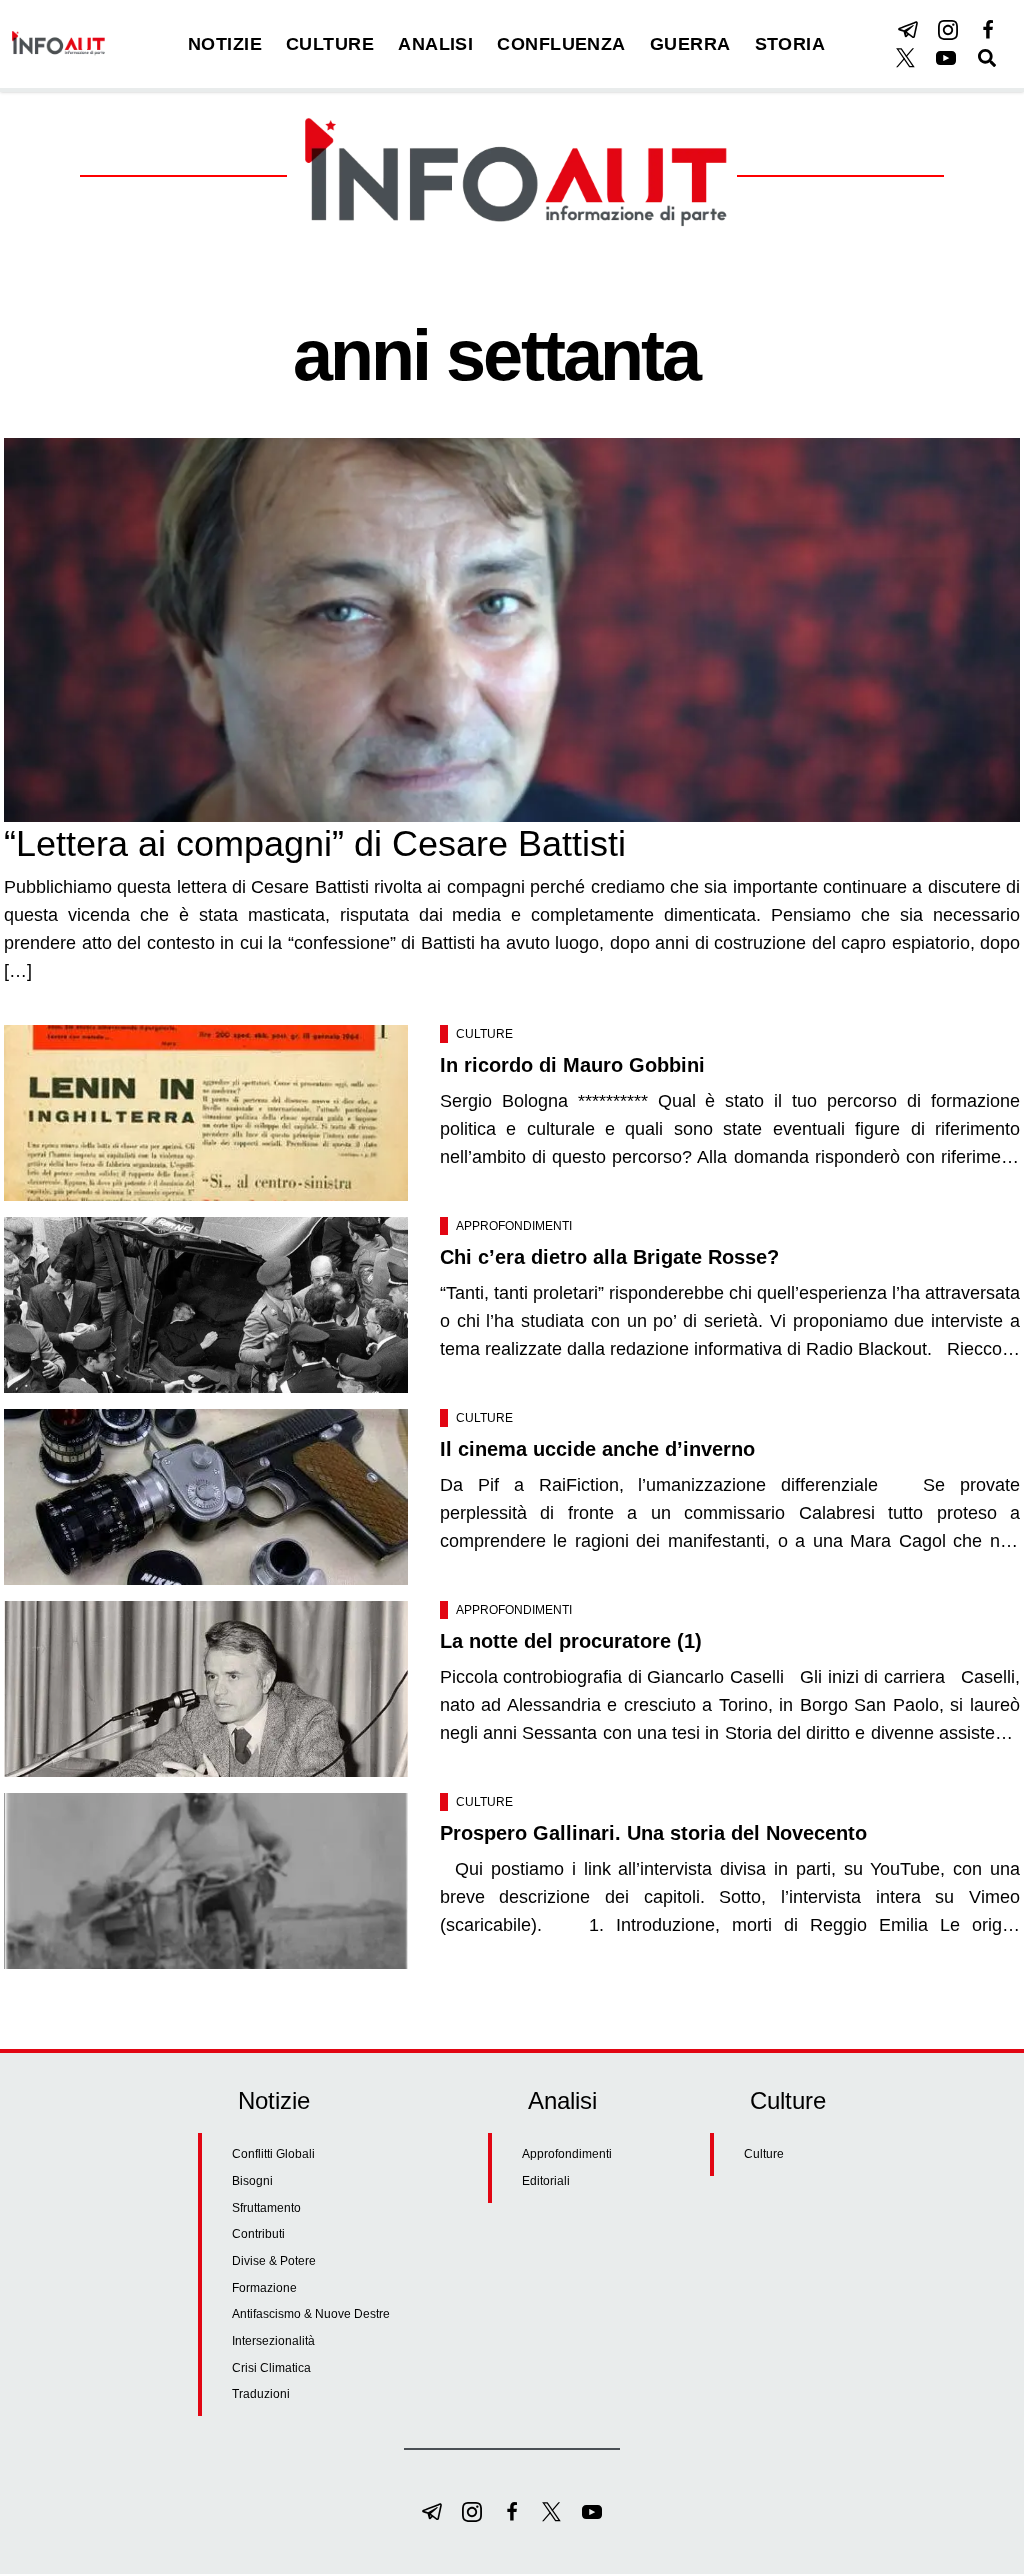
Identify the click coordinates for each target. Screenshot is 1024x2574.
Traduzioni (261, 2394)
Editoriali (546, 2181)
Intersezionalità (273, 2341)
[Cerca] (987, 58)
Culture (484, 1034)
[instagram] (948, 30)
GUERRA (690, 44)
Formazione (264, 2288)
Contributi (258, 2234)
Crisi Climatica (271, 2368)
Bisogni (252, 2181)
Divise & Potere (274, 2261)
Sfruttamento (266, 2208)
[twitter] (906, 58)
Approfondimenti (514, 1226)
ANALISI (435, 44)
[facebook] (988, 30)
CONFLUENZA (561, 44)
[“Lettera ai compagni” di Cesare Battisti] (512, 630)
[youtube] (946, 58)
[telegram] (908, 30)
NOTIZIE (225, 44)
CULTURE (330, 44)
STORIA (790, 44)
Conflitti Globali (273, 2154)
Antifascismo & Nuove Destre (311, 2314)
